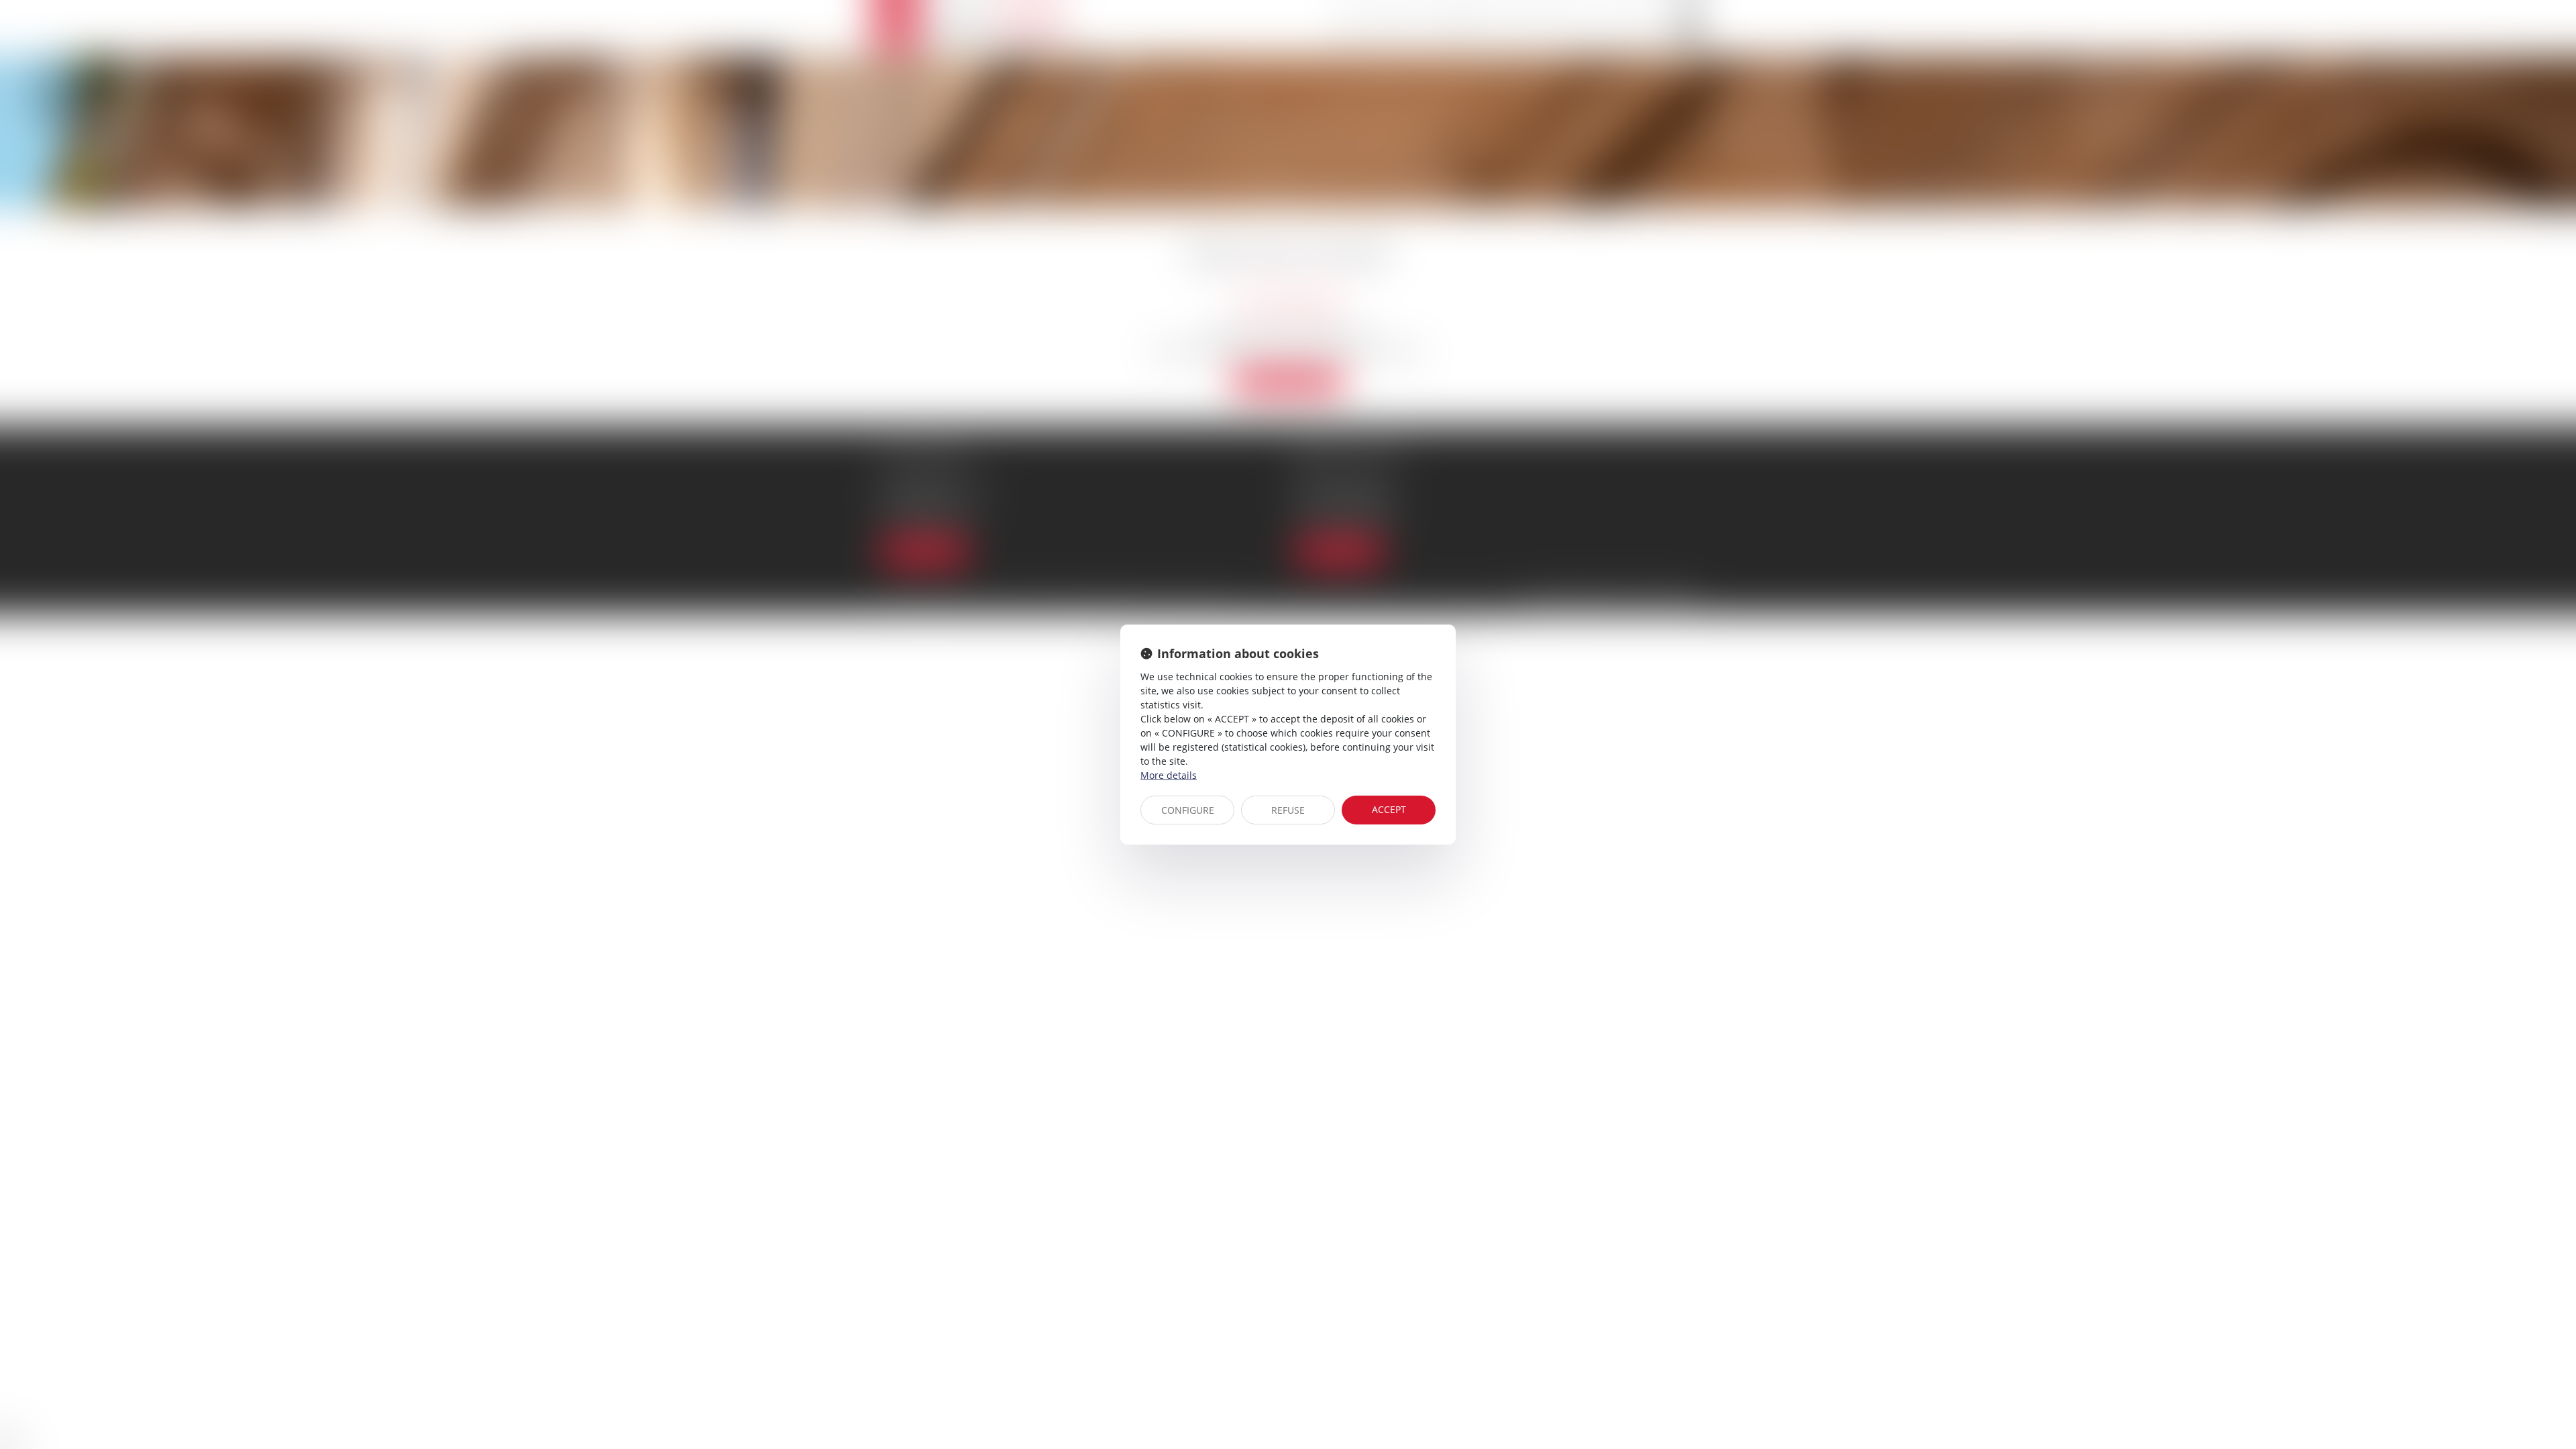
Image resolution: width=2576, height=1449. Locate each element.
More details (1169, 775)
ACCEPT (1389, 809)
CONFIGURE (1188, 810)
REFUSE (1288, 810)
